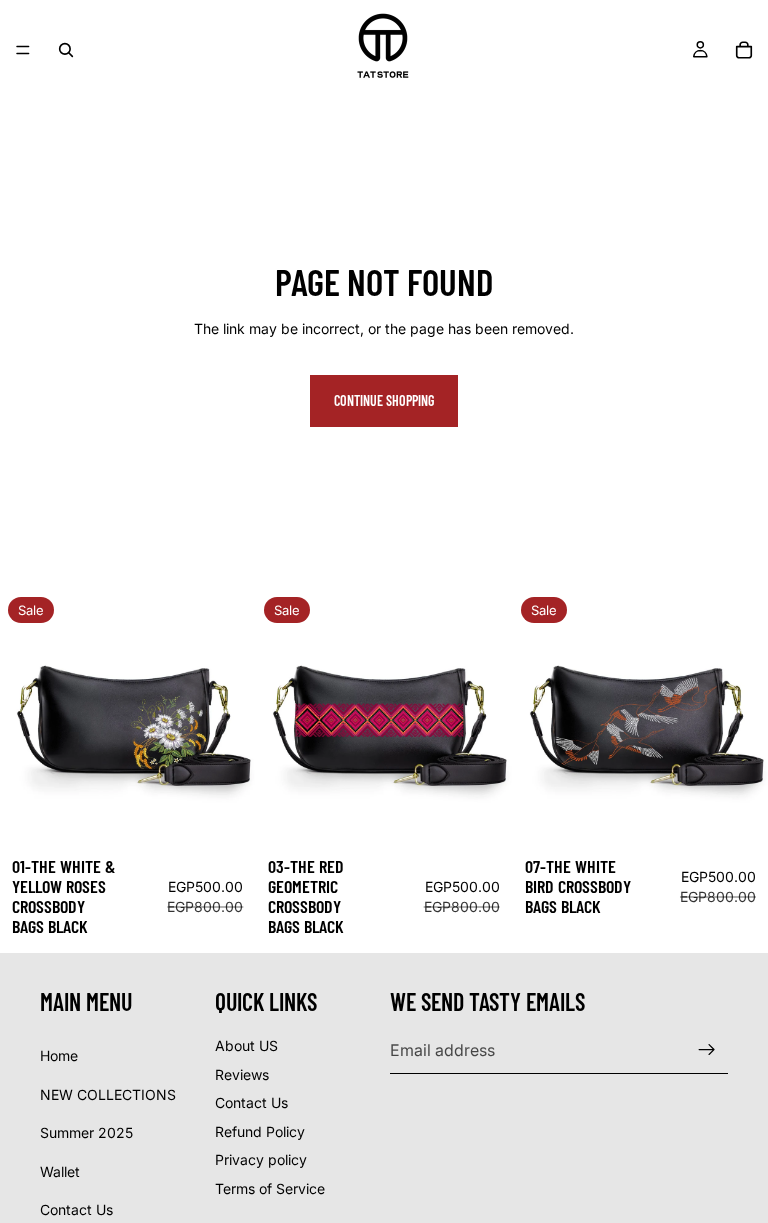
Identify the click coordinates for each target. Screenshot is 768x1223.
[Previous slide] (30, 717)
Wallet (60, 1171)
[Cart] (744, 50)
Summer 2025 (86, 1133)
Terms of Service (270, 1188)
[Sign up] (707, 1051)
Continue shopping (384, 400)
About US (246, 1045)
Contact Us (76, 1210)
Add (242, 814)
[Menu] (23, 50)
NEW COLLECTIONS (108, 1094)
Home (59, 1055)
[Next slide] (225, 717)
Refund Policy (260, 1131)
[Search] (66, 50)
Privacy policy (261, 1160)
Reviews (242, 1074)
